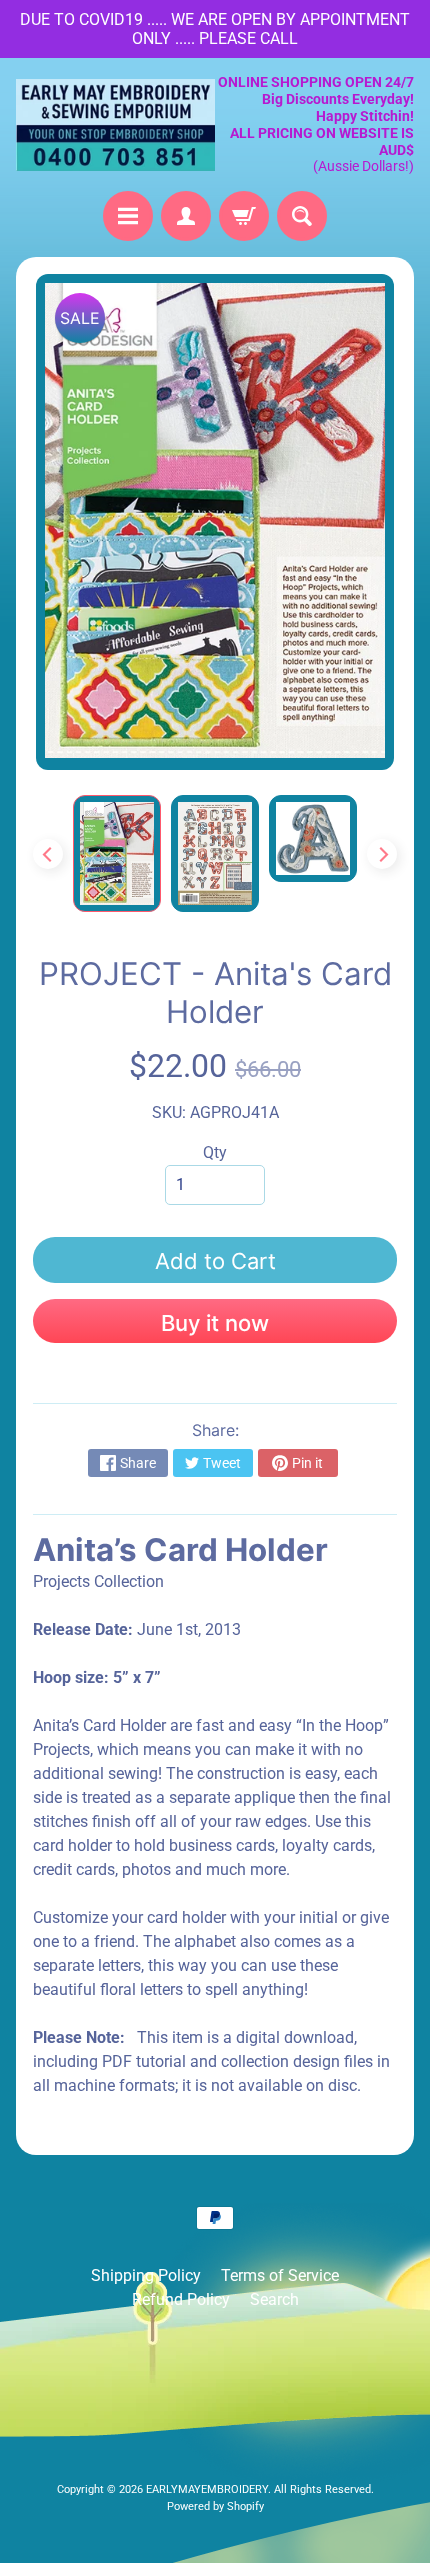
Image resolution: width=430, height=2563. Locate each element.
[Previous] (48, 854)
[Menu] (128, 216)
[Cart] (244, 216)
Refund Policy (181, 2299)
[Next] (382, 854)
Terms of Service (280, 2275)
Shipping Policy (146, 2275)
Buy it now (215, 1323)
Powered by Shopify (215, 2506)
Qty (215, 1152)
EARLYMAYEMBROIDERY (207, 2489)
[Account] (186, 216)
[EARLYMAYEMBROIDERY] (115, 125)
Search (274, 2299)
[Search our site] (302, 216)
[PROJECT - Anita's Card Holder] (117, 853)
